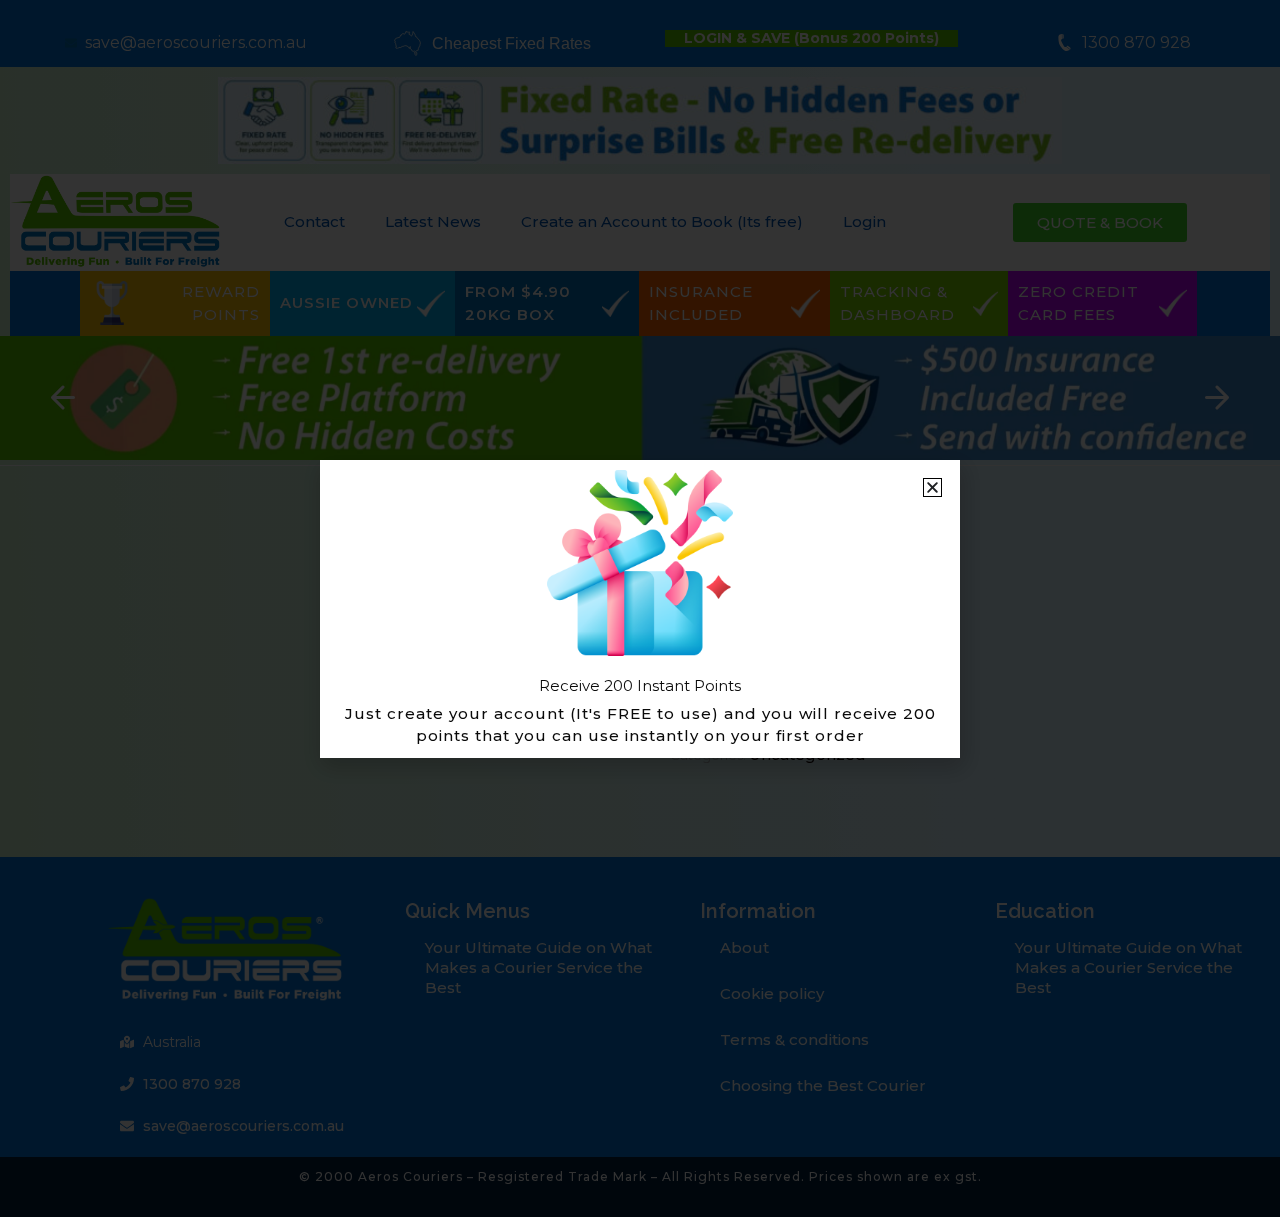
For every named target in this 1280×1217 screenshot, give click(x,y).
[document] (640, 608)
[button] (932, 487)
